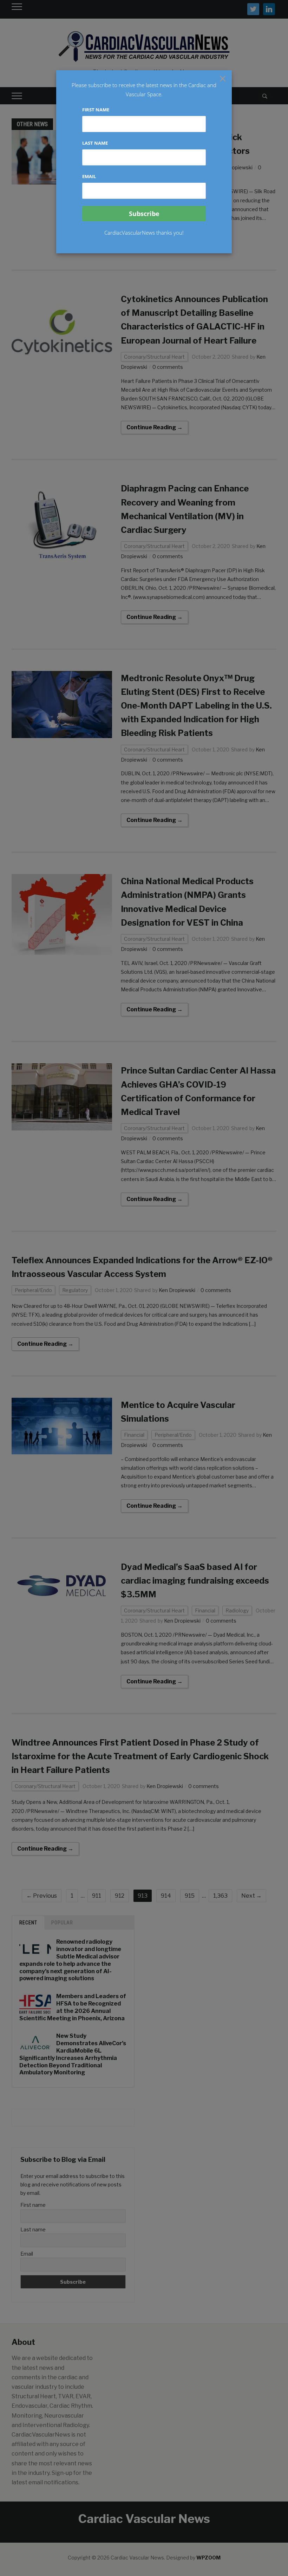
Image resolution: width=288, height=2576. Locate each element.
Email (89, 176)
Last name (95, 143)
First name (96, 110)
